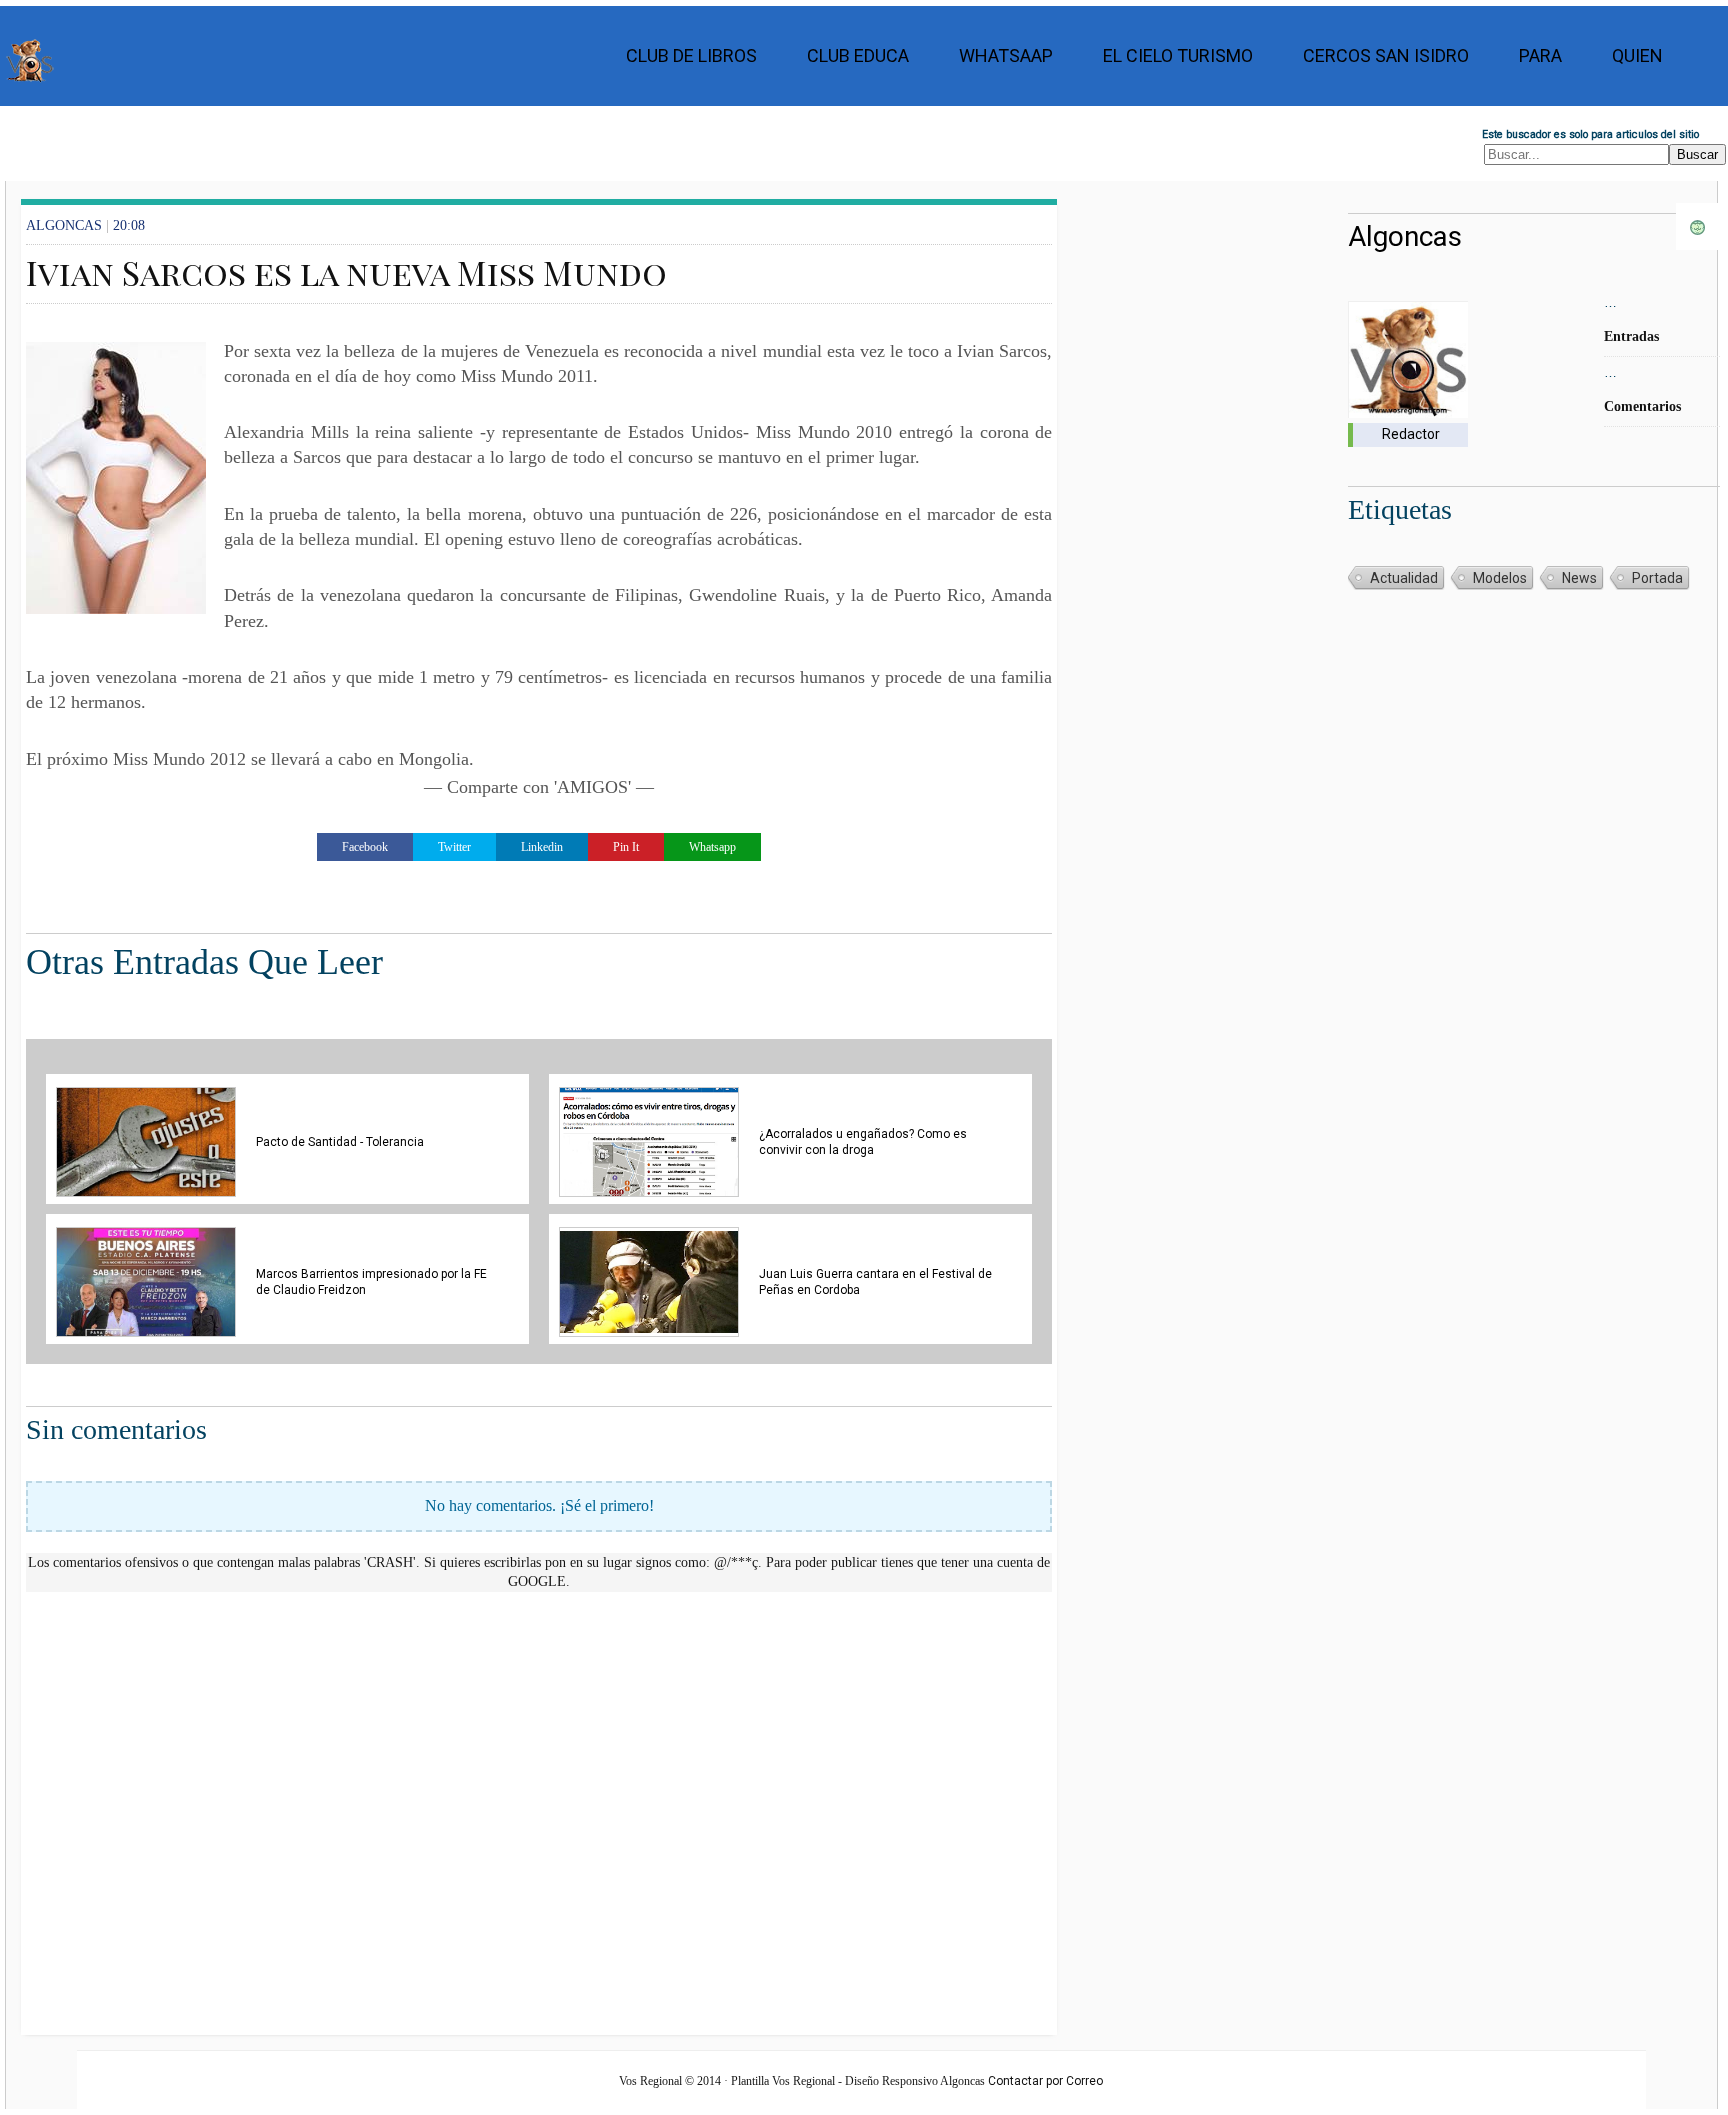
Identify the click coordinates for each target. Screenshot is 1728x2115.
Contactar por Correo (1045, 2081)
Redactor (1411, 434)
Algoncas (1405, 236)
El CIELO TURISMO (1178, 55)
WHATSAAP (1006, 55)
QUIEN (1637, 55)
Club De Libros (691, 55)
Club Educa (858, 55)
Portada (1657, 578)
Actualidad (1404, 578)
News (1579, 578)
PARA (1540, 55)
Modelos (1500, 578)
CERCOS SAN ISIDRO (1386, 55)
